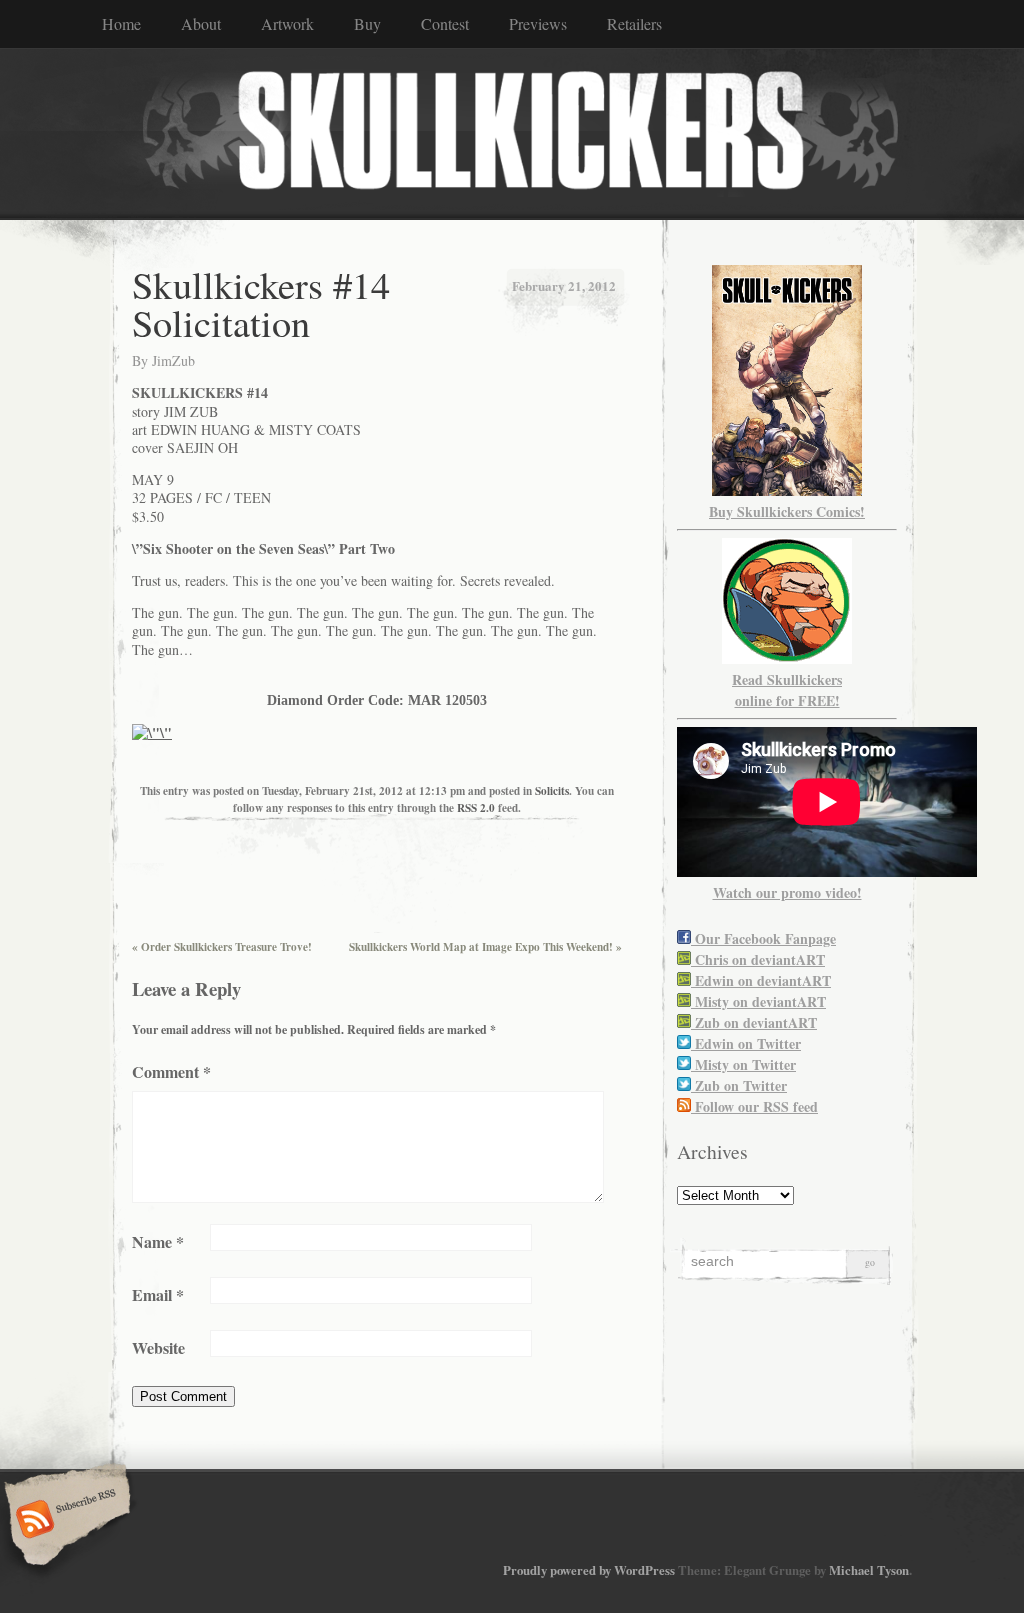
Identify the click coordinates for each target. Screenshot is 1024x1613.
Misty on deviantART (758, 1001)
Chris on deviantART (758, 959)
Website (158, 1347)
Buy (367, 23)
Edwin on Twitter (746, 1043)
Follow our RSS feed (754, 1106)
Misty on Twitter (743, 1064)
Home (121, 23)
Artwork (287, 23)
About (201, 23)
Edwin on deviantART (761, 980)
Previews (538, 23)
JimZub (173, 360)
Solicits (552, 790)
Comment (171, 1071)
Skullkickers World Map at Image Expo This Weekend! (485, 946)
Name (158, 1241)
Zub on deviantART (754, 1022)
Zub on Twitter (739, 1085)
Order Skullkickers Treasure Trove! (222, 946)
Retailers (634, 23)
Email (158, 1294)
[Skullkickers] (512, 133)
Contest (445, 23)
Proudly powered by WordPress (589, 1570)
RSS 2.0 (476, 807)
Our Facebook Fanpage (763, 938)
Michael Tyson (869, 1570)
